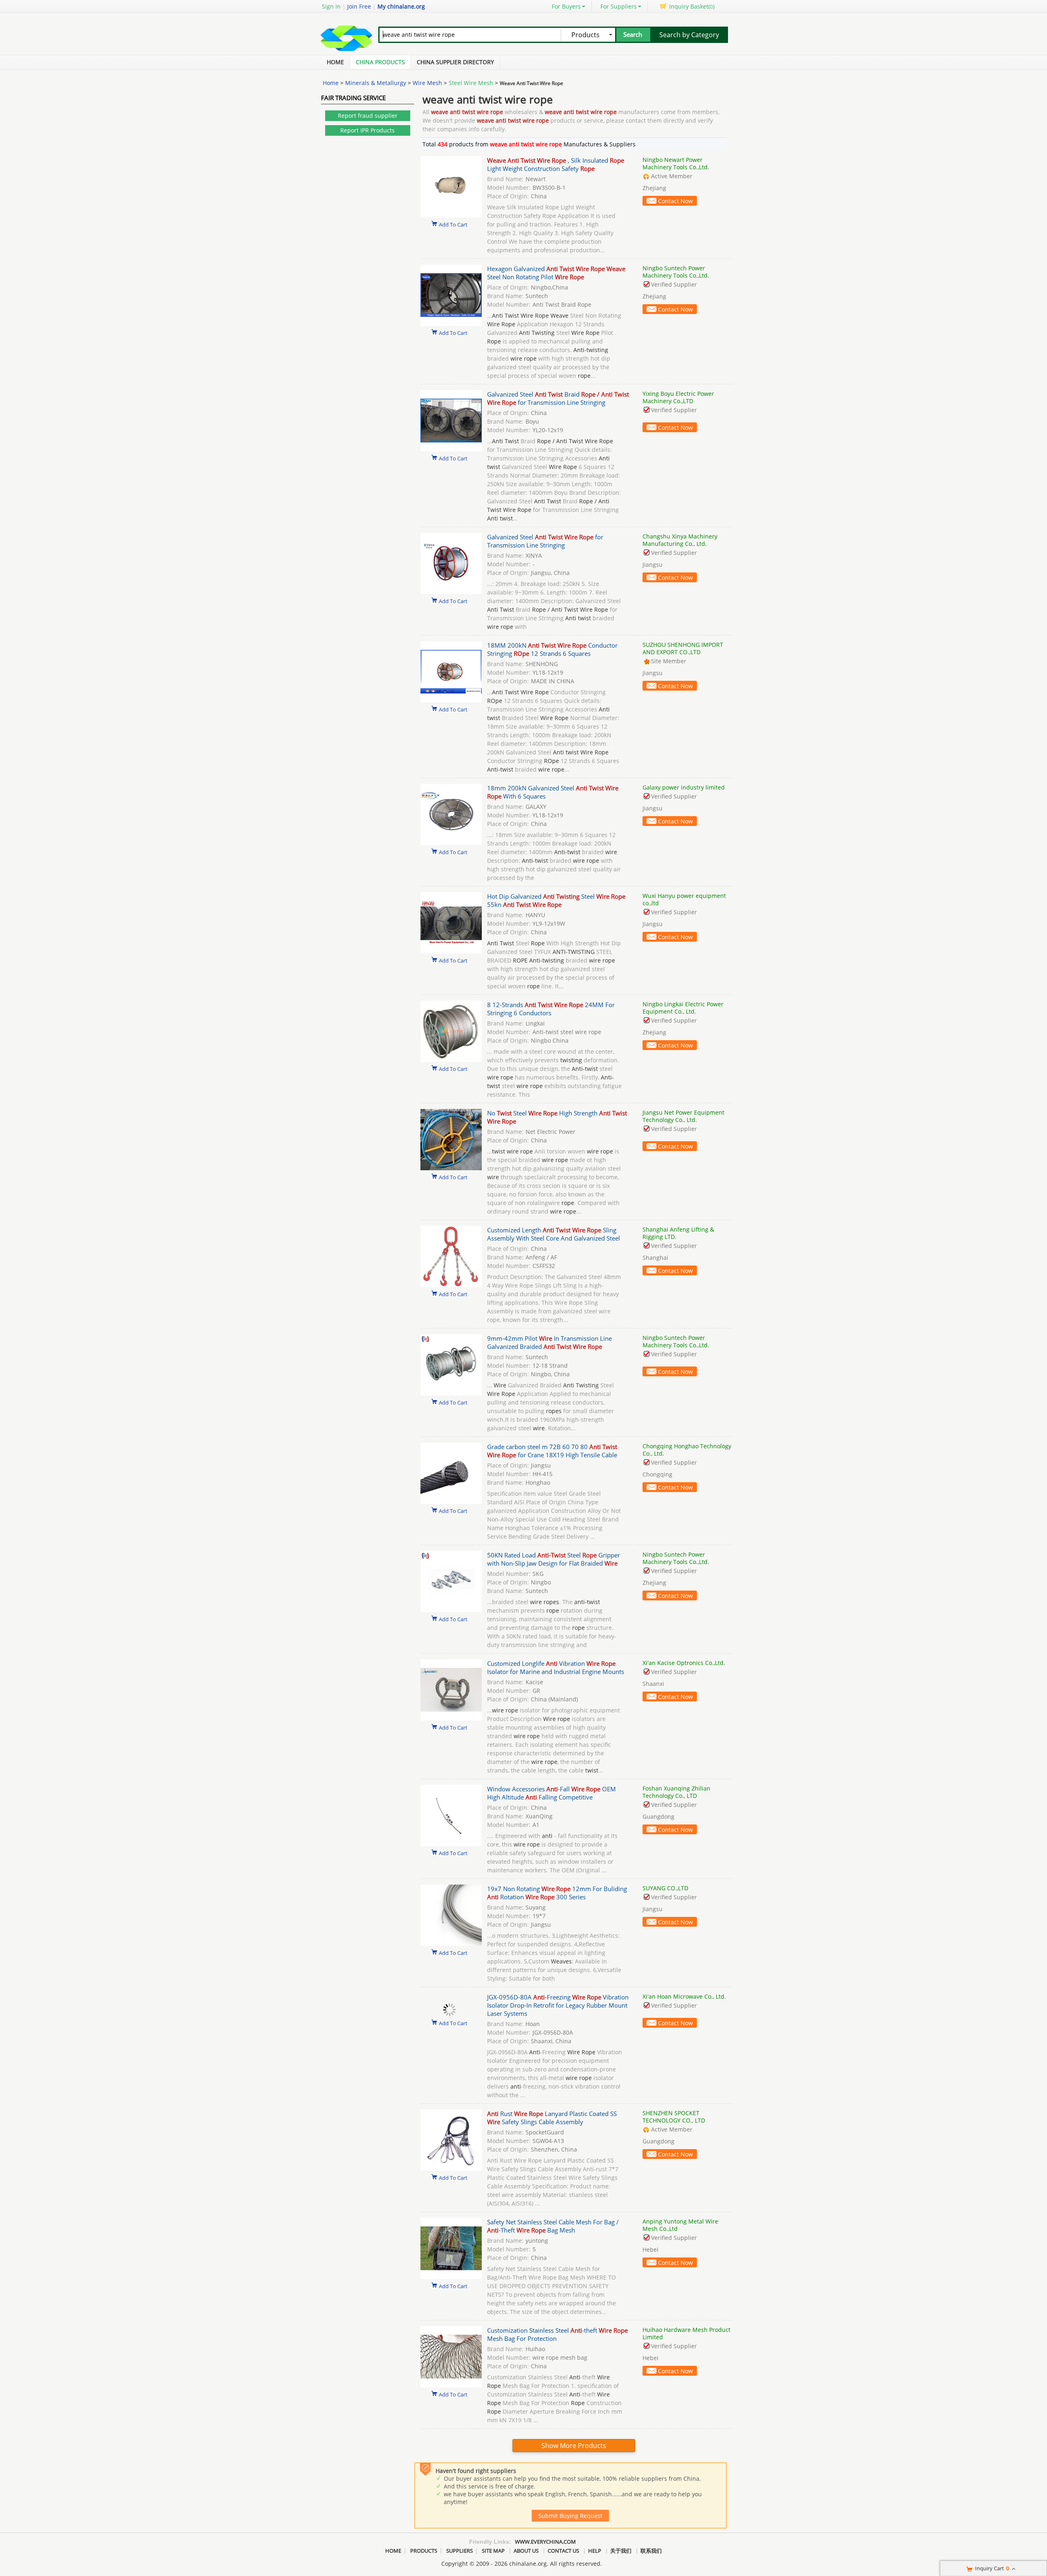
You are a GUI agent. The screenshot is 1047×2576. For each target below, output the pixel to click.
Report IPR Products (367, 130)
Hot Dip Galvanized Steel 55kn (556, 900)
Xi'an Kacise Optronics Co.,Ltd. (684, 1663)
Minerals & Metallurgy (376, 83)
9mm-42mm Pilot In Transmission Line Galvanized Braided (549, 1342)
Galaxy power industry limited (684, 787)
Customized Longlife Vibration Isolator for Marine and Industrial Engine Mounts (556, 1667)
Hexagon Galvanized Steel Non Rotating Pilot (556, 273)
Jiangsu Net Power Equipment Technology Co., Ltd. (683, 1116)
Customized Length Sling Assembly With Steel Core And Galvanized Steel (554, 1234)
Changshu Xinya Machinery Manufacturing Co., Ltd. (680, 540)
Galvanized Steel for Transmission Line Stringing (545, 541)
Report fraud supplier (368, 116)
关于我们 (621, 2551)
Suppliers (459, 2551)
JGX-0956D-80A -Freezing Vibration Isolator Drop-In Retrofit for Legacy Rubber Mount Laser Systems (558, 2005)
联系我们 (651, 2551)
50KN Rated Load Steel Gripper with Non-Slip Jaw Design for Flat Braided (554, 1559)
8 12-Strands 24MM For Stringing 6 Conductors (551, 1009)
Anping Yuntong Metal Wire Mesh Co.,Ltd (680, 2225)
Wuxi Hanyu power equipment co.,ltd (684, 899)
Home (335, 62)
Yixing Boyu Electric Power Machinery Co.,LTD (678, 397)
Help (595, 2551)
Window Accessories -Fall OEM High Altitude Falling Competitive (552, 1793)
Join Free (359, 6)
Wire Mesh (427, 83)
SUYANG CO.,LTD (665, 1888)
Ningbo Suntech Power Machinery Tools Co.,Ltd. (676, 272)
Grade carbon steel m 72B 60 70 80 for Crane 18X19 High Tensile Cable (552, 1451)
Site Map (493, 2551)
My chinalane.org (401, 6)
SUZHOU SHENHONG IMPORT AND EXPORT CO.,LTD (683, 648)
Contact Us (563, 2551)
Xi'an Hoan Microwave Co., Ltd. (684, 1996)
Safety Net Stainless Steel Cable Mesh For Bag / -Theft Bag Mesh (553, 2226)
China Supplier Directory (455, 62)
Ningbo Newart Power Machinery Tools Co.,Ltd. (676, 163)
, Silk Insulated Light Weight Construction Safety (556, 164)
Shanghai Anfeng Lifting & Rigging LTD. (678, 1233)
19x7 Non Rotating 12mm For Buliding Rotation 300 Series (557, 1893)
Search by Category (689, 35)
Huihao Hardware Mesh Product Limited (686, 2333)
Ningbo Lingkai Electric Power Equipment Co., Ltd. (683, 1008)
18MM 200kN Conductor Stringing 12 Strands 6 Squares (552, 649)
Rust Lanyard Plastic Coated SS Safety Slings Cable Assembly (552, 2118)
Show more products (574, 2446)
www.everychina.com (545, 2542)
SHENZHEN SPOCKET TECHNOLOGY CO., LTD (674, 2117)
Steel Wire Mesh (471, 83)
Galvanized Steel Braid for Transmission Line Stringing (558, 398)
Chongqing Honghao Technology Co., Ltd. (687, 1450)
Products (424, 2551)
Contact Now (675, 201)
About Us (526, 2551)
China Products (380, 62)
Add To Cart (453, 224)
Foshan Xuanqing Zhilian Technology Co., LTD (676, 1792)
